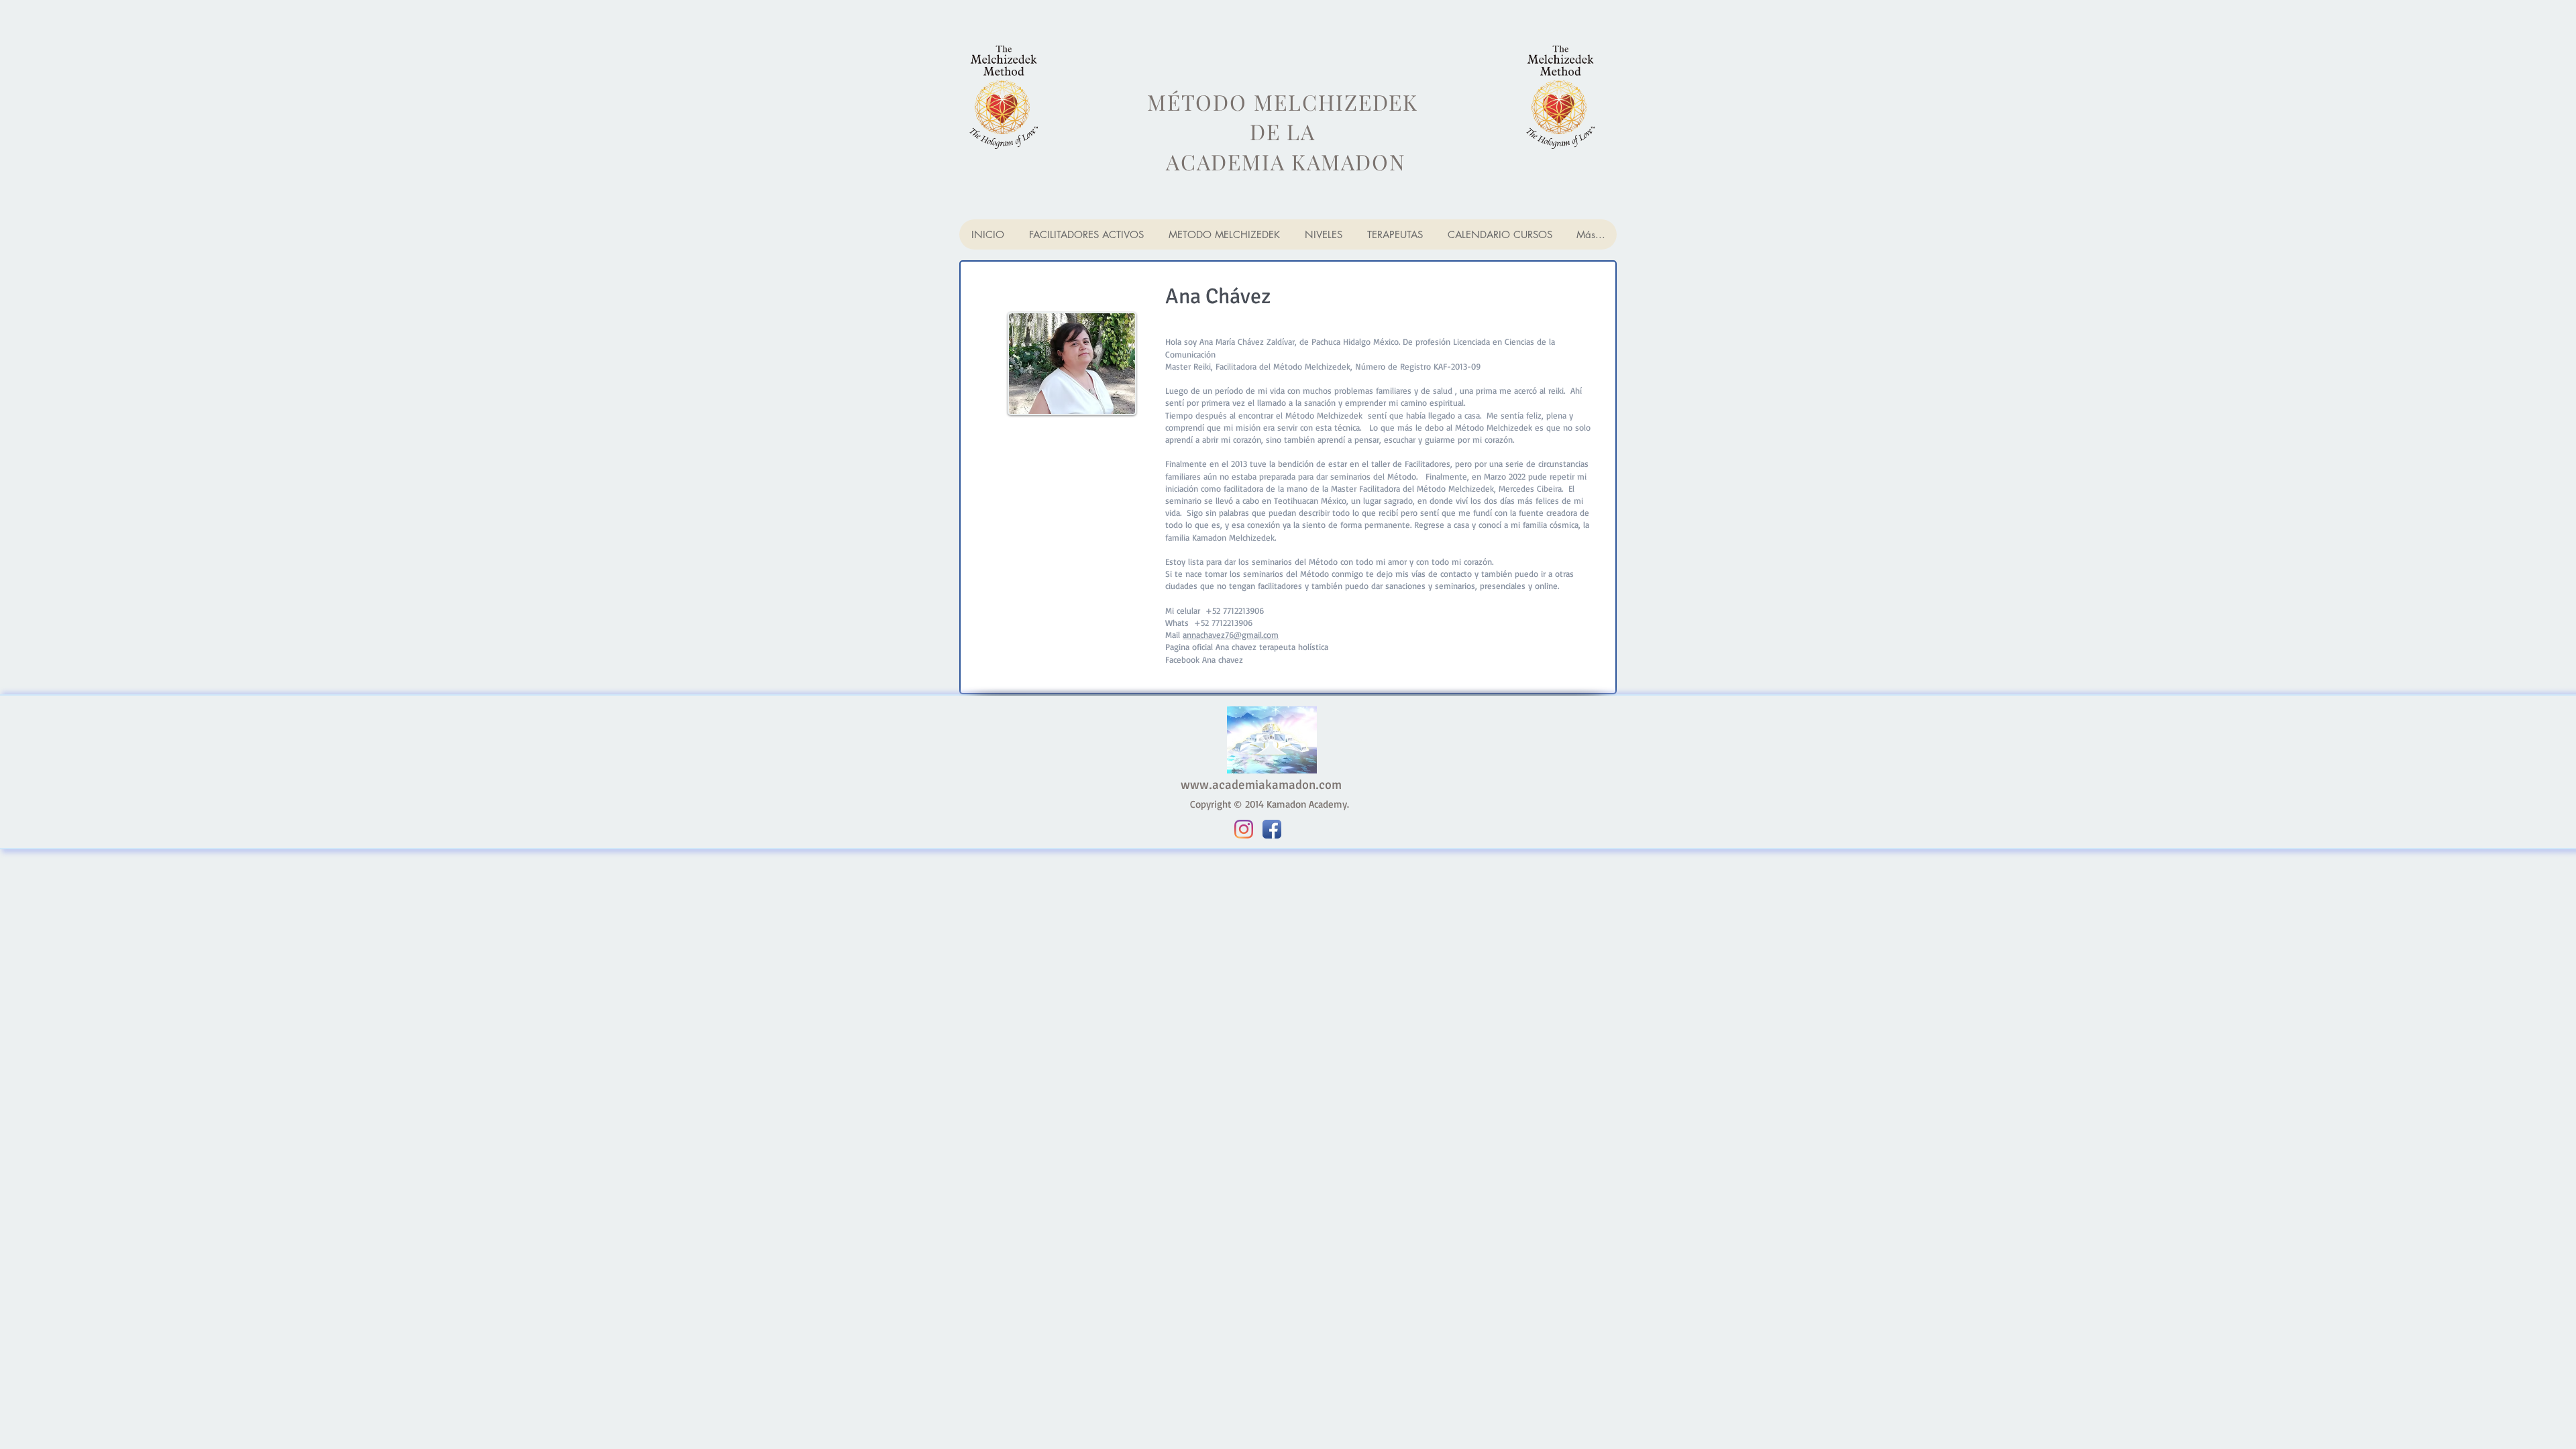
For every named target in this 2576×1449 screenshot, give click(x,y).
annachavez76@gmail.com (1231, 635)
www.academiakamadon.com (1261, 785)
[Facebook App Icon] (1272, 829)
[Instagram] (1244, 829)
